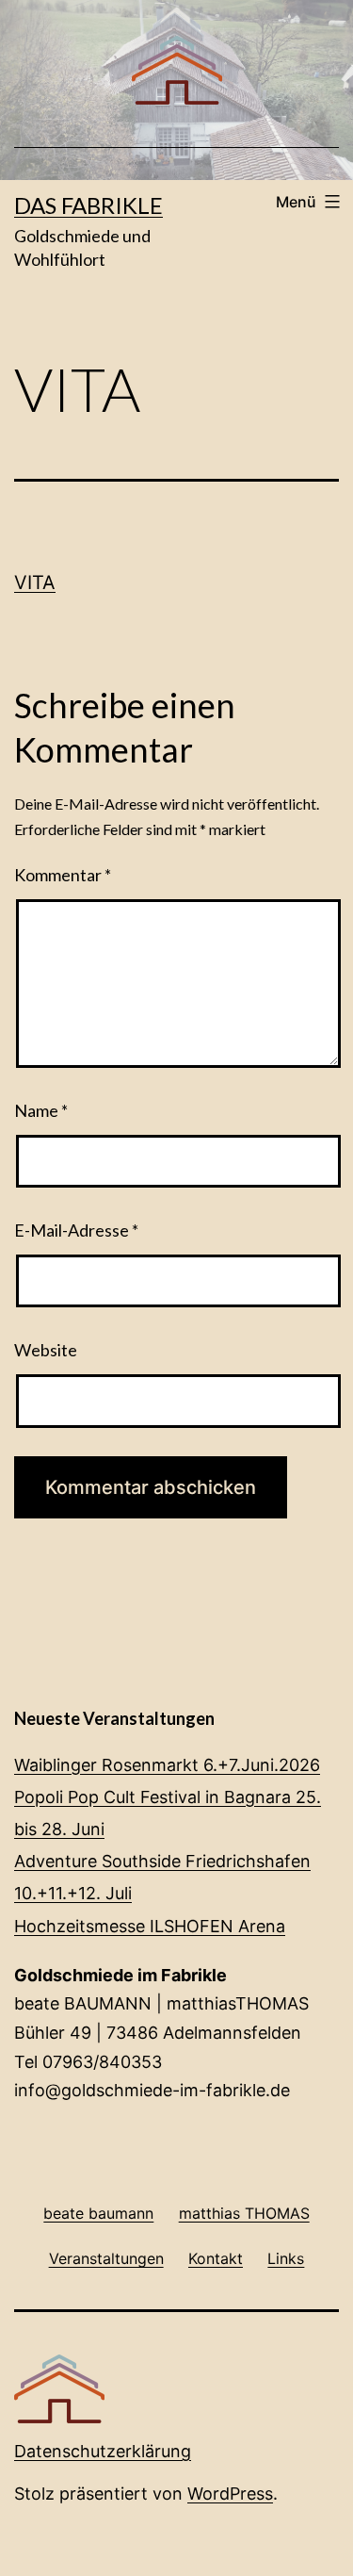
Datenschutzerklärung (103, 2451)
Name (41, 1110)
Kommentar (63, 875)
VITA (35, 582)
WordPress (230, 2494)
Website (46, 1350)
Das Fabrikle (88, 205)
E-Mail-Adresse (76, 1230)
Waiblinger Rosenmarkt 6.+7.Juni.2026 (167, 1765)
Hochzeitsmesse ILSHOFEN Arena (150, 1926)
